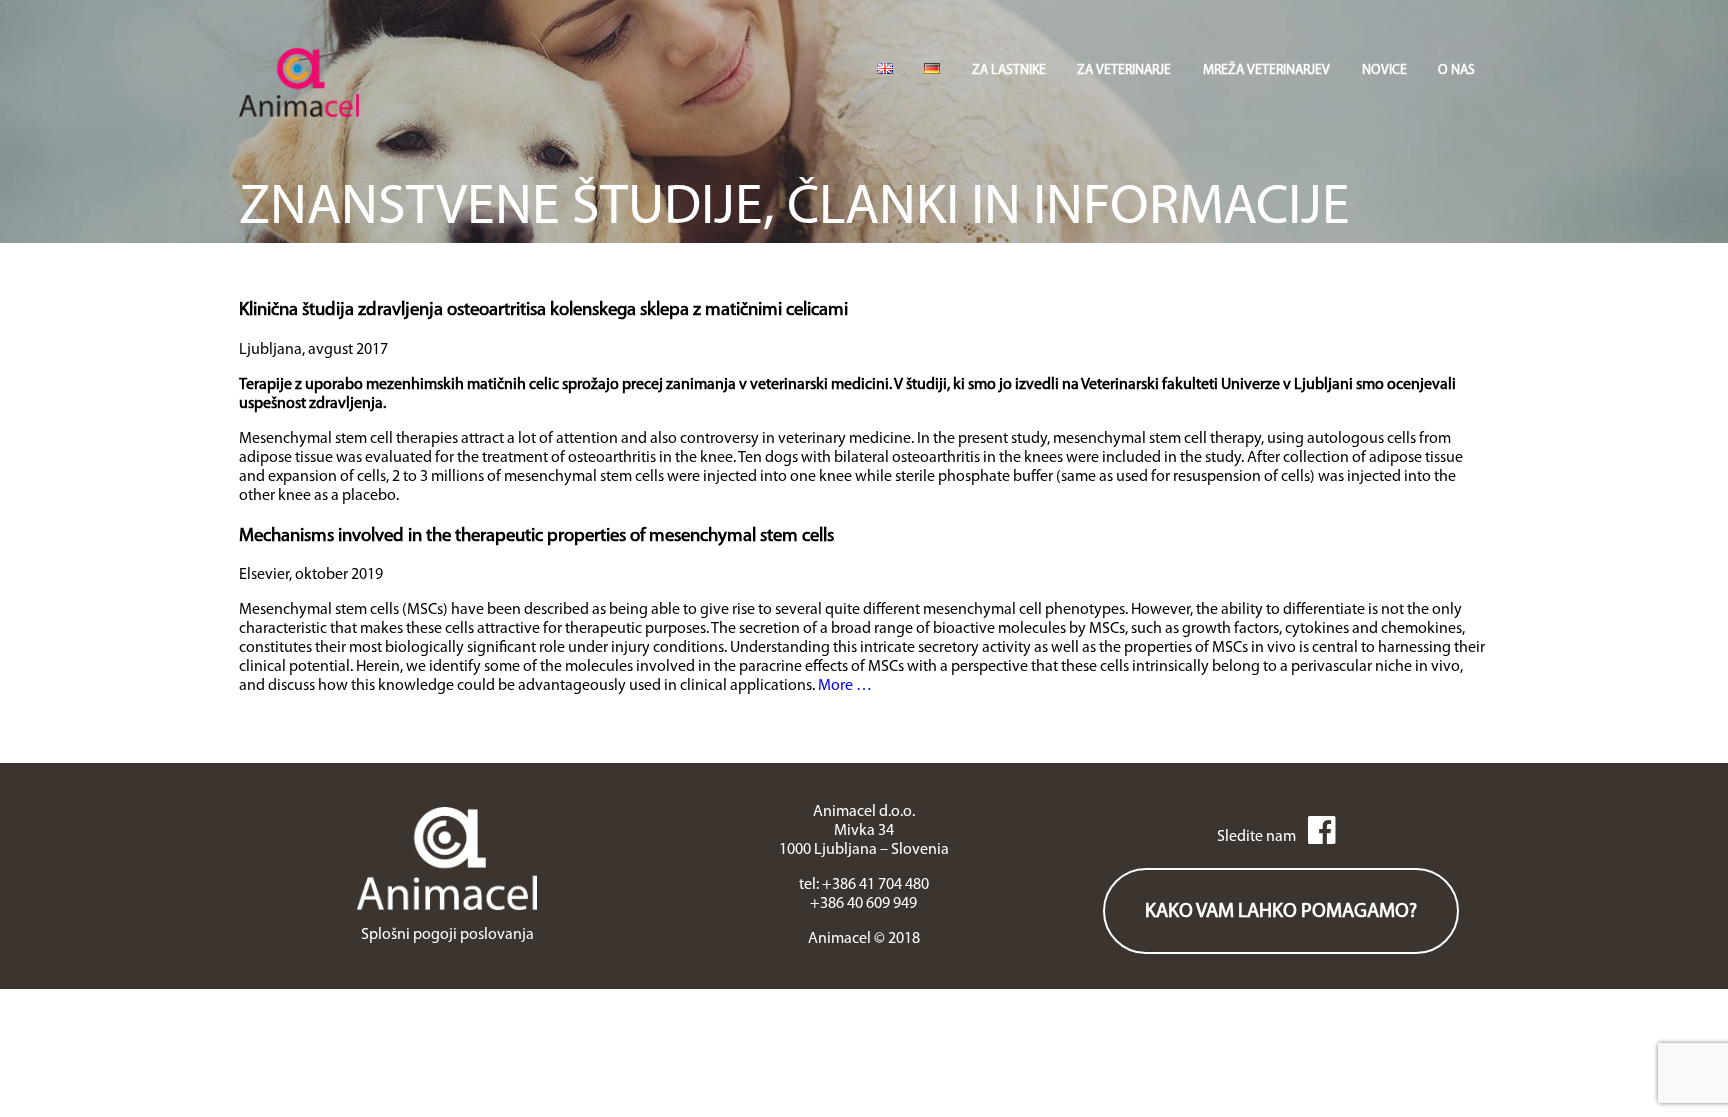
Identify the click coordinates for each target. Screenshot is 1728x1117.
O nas (1456, 70)
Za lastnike (1009, 70)
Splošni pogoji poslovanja (447, 935)
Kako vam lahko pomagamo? (1281, 912)
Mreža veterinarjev (1266, 70)
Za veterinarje (1124, 70)
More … (845, 686)
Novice (1384, 70)
